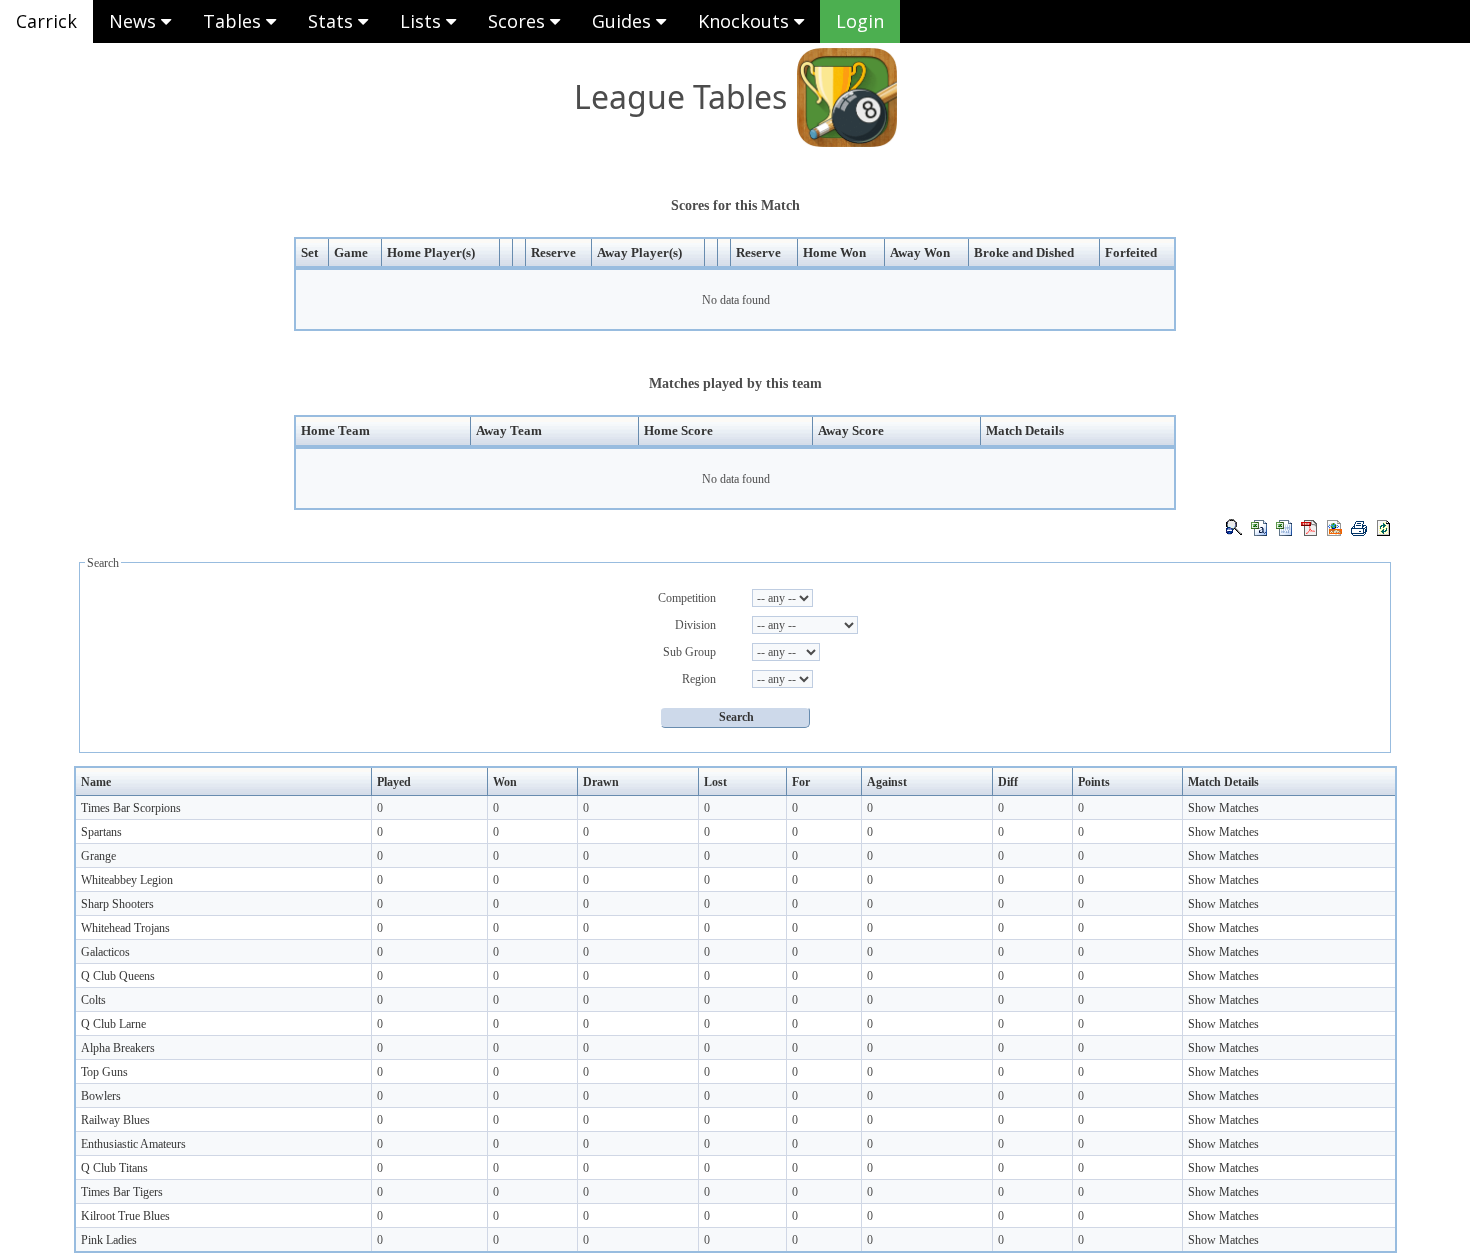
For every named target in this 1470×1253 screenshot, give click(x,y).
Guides (624, 21)
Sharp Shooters (117, 904)
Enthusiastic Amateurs (133, 1144)
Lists (423, 21)
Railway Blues (115, 1120)
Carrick (46, 21)
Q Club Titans (114, 1168)
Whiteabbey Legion (127, 880)
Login (860, 21)
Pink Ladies (109, 1240)
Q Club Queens (118, 976)
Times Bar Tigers (122, 1192)
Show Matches (1223, 808)
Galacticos (105, 952)
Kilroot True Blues (125, 1216)
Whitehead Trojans (125, 928)
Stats (333, 21)
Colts (93, 1000)
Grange (98, 856)
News (135, 21)
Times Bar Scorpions (131, 808)
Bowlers (101, 1096)
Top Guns (104, 1072)
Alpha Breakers (118, 1048)
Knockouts (746, 21)
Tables (234, 21)
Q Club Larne (113, 1024)
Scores (519, 21)
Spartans (101, 832)
